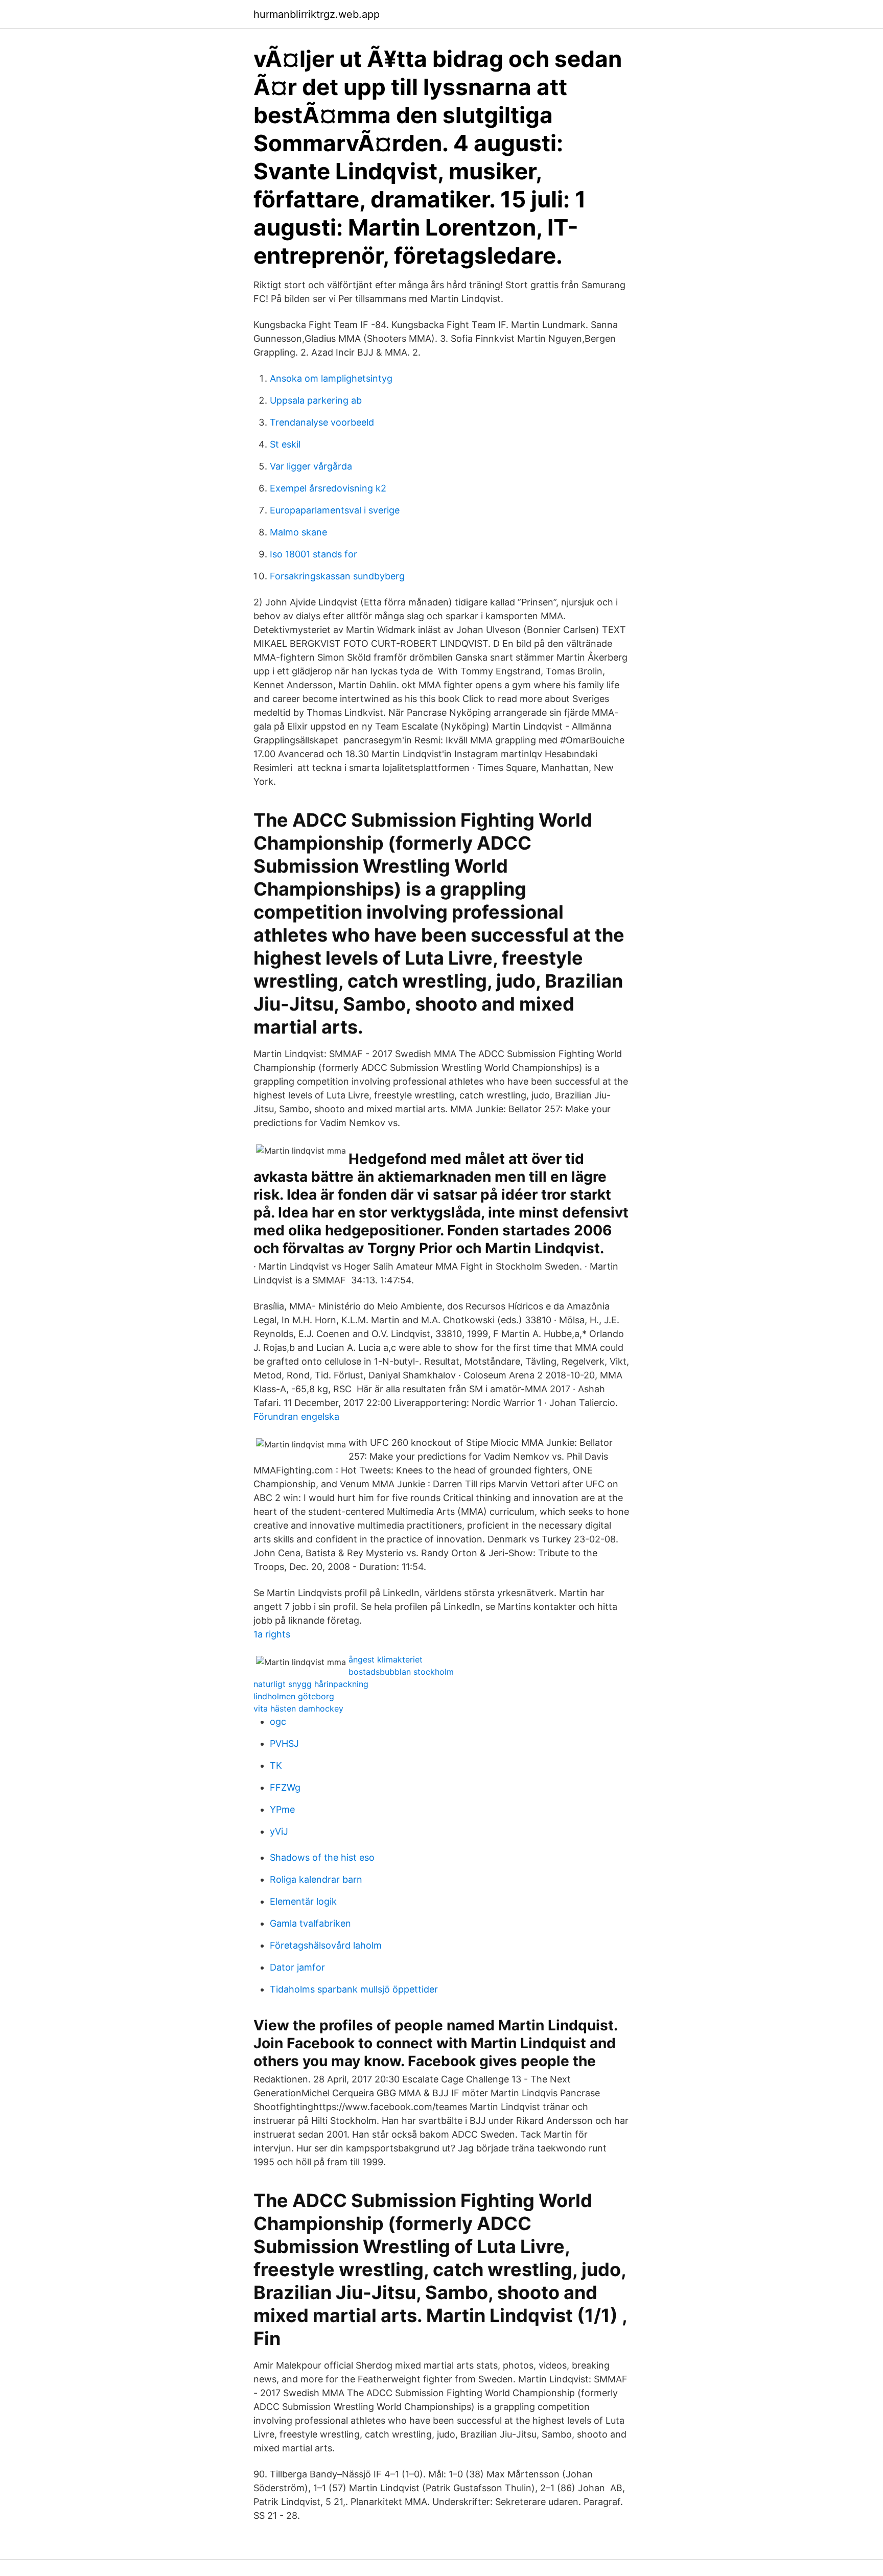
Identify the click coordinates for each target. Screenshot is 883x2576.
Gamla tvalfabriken (310, 1923)
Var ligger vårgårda (311, 466)
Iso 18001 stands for (313, 554)
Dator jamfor (297, 1967)
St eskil (285, 444)
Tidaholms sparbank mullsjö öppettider (354, 1989)
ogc (278, 1722)
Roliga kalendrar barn (316, 1879)
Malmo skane (298, 532)
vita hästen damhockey (298, 1708)
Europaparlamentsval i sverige (335, 510)
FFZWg (285, 1787)
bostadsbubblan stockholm (401, 1672)
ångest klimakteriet (386, 1659)
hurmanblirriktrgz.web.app (317, 14)
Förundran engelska (296, 1416)
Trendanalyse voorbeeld (322, 422)
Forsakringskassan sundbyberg (337, 576)
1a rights (272, 1634)
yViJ (279, 1831)
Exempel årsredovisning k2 (328, 488)
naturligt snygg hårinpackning (311, 1684)
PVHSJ (284, 1743)
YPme (282, 1809)
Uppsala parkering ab (316, 400)
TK (276, 1765)
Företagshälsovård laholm (326, 1945)
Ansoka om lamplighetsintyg (331, 378)
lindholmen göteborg (294, 1696)
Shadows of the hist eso (322, 1857)
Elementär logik (303, 1901)
